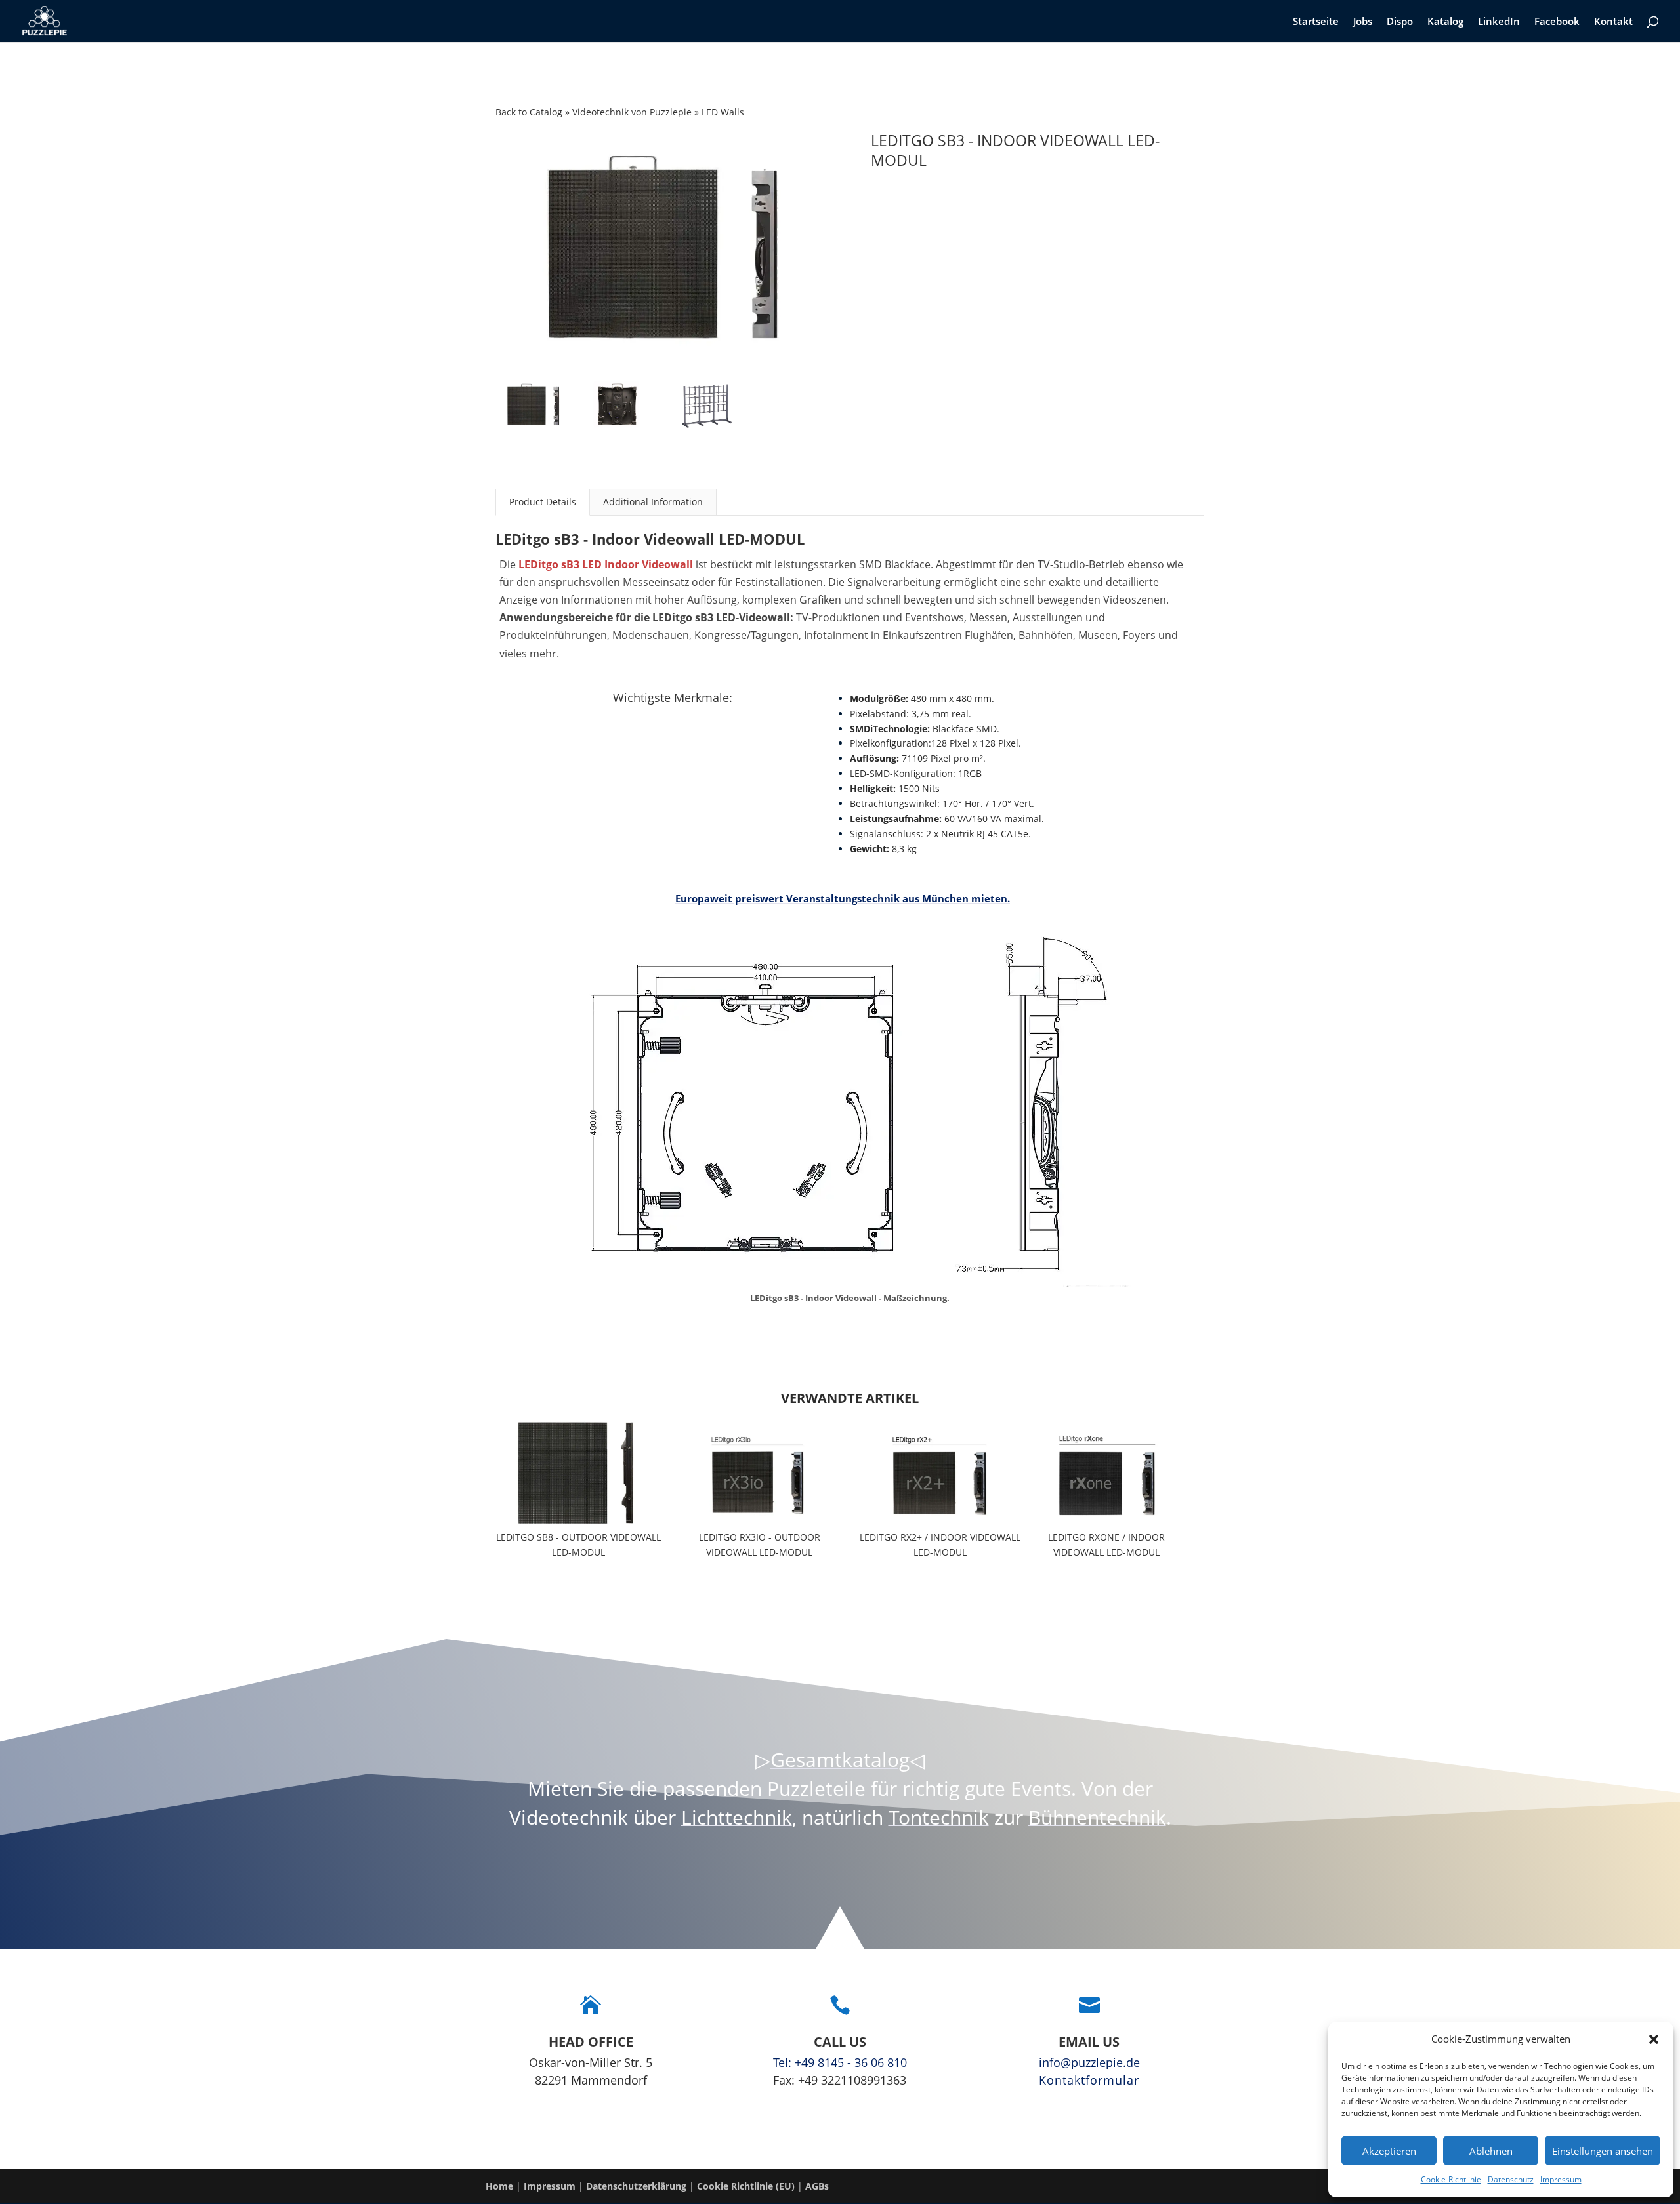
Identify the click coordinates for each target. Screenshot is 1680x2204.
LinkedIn (1499, 22)
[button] (1654, 2039)
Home (499, 2186)
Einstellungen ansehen (1603, 2151)
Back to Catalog (530, 112)
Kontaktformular (1089, 2080)
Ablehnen (1491, 2151)
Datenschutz (1511, 2179)
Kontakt (1613, 22)
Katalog (1445, 22)
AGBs (817, 2186)
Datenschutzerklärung (636, 2186)
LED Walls (723, 112)
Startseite (1316, 22)
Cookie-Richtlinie (1451, 2179)
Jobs (1363, 22)
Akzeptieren (1389, 2151)
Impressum (1561, 2179)
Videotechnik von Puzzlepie (633, 112)
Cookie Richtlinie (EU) (746, 2186)
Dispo (1400, 22)
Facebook (1557, 22)
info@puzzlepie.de (1089, 2062)
